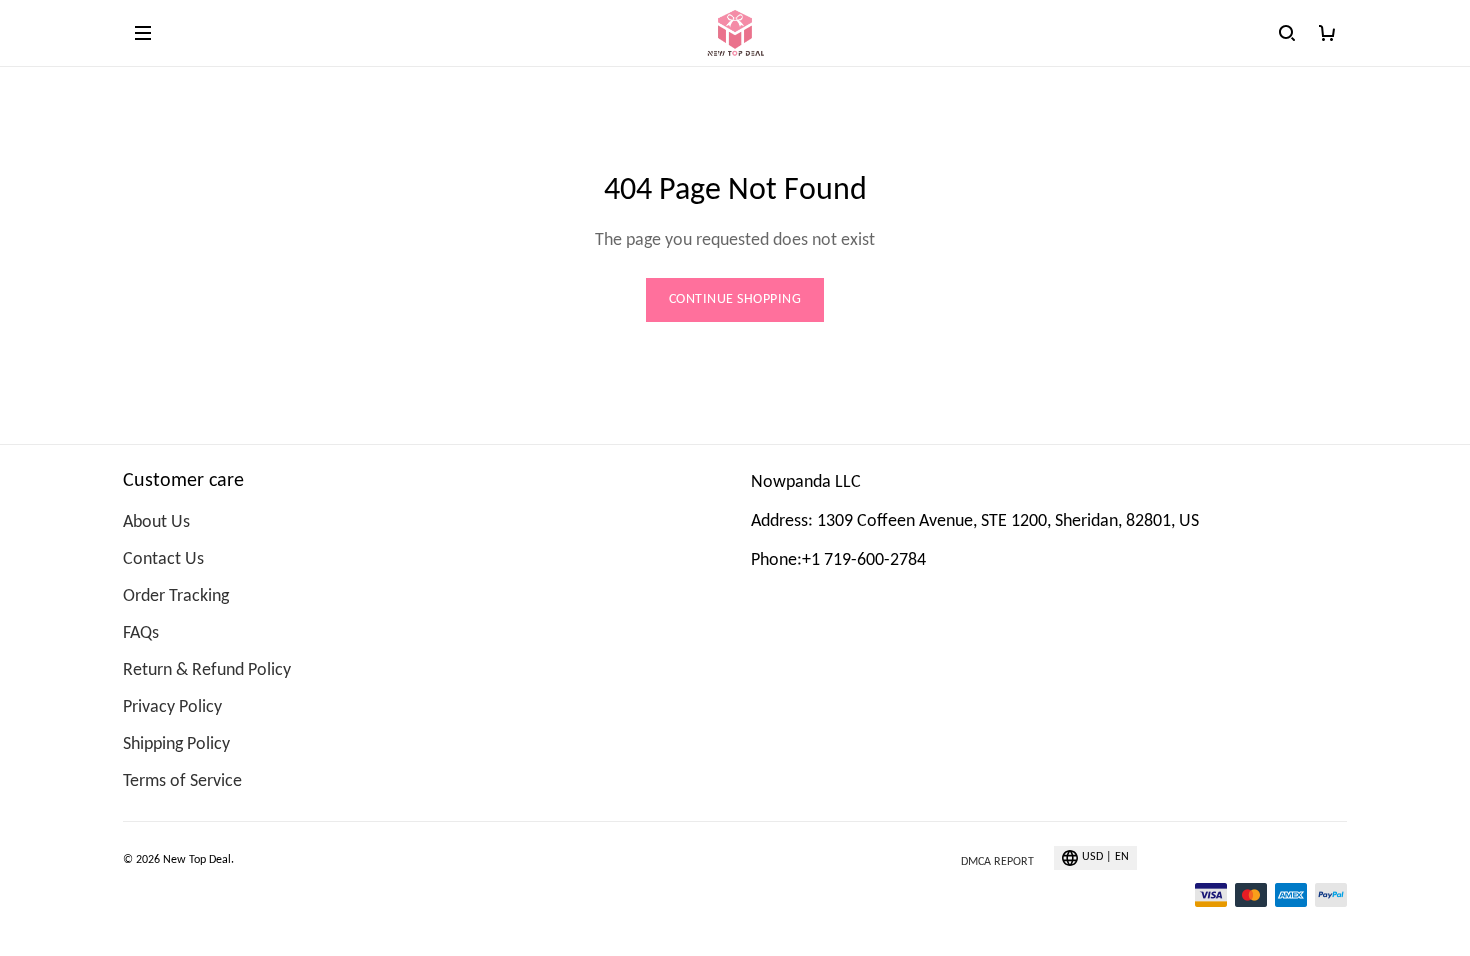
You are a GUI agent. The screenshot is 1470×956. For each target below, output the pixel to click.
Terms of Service (182, 781)
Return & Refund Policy (207, 670)
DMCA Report (997, 862)
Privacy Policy (172, 707)
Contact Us (163, 559)
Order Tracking (176, 596)
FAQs (141, 633)
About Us (156, 522)
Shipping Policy (176, 744)
